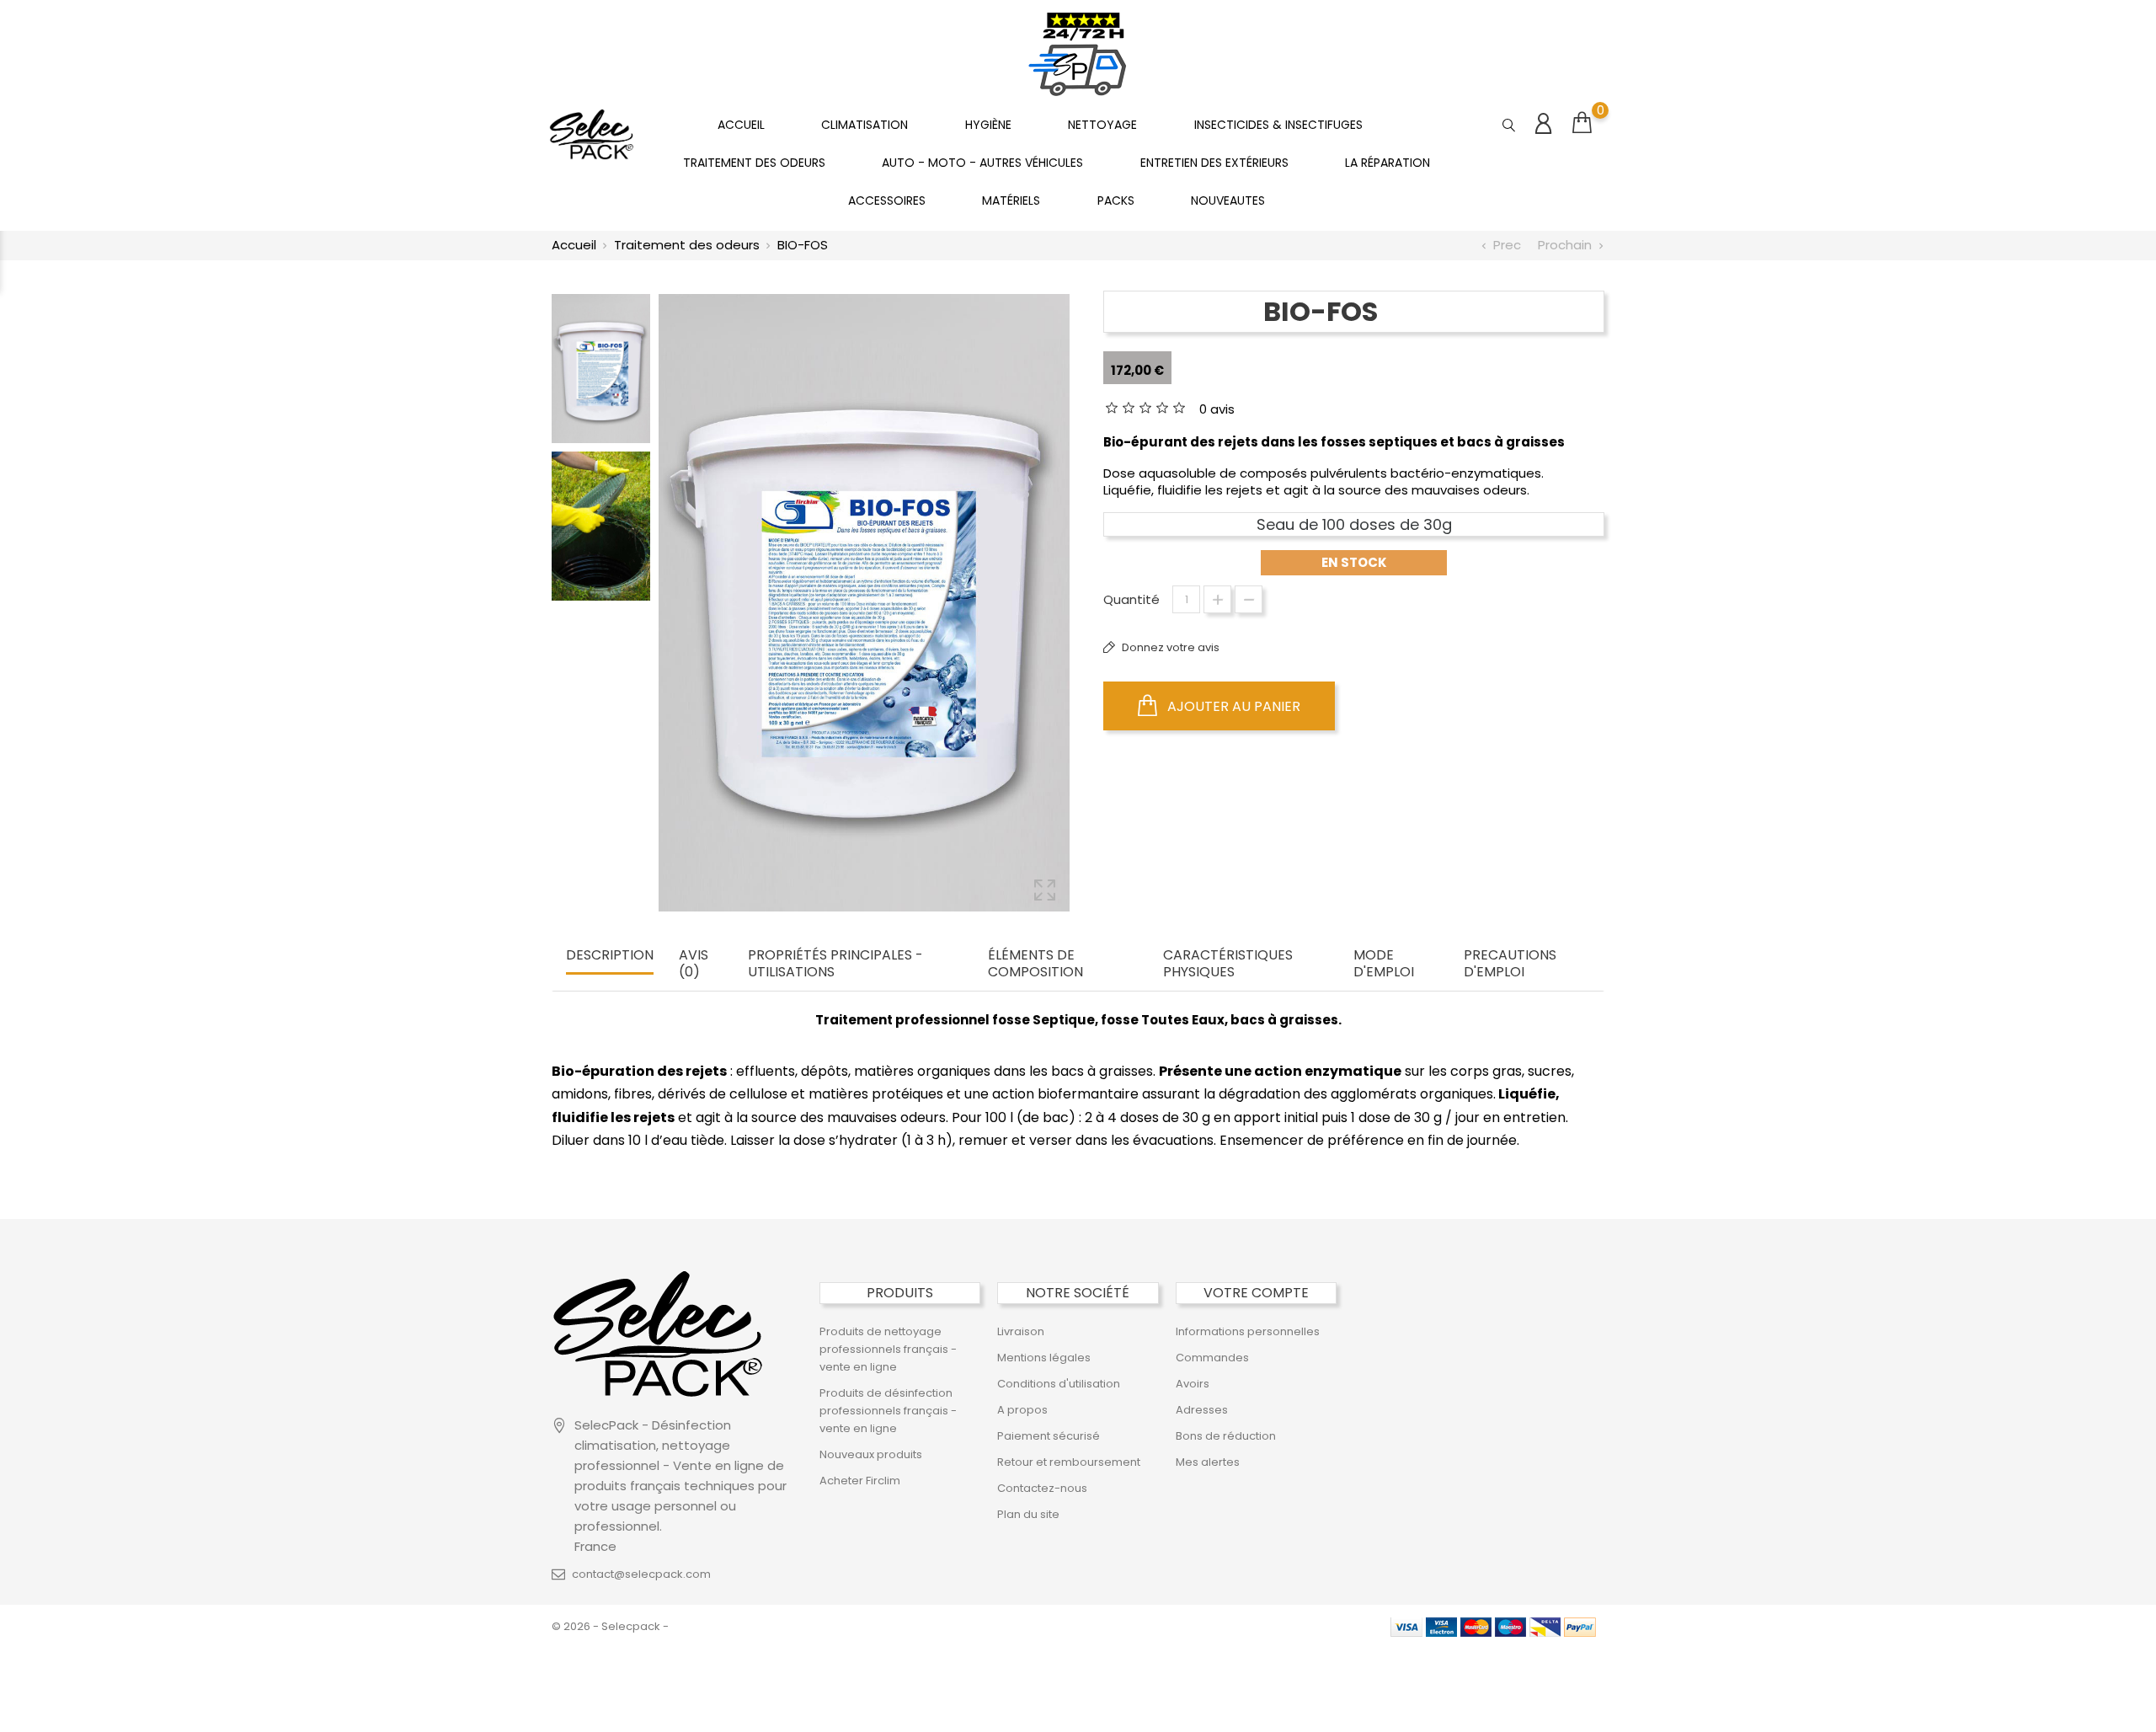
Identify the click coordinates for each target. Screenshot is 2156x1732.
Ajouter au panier (1232, 706)
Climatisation (865, 125)
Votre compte (1256, 1293)
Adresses (1202, 1410)
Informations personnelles (1248, 1331)
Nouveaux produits (871, 1454)
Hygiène (988, 125)
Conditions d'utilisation (1059, 1384)
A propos (1022, 1410)
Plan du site (1028, 1514)
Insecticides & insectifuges (1278, 125)
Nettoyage (1102, 125)
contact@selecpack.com (641, 1574)
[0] (1582, 123)
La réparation (1388, 163)
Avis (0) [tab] (694, 964)
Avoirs (1193, 1384)
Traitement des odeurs (754, 163)
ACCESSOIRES (887, 200)
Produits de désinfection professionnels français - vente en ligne (888, 1411)
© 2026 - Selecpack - (610, 1626)
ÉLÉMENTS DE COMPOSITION (1035, 964)
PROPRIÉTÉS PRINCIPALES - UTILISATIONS (835, 964)
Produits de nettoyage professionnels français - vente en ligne (888, 1349)
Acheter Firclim (860, 1481)
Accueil (741, 125)
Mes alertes (1208, 1462)
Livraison (1021, 1331)
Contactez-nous (1042, 1488)
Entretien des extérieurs (1214, 163)
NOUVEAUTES (1228, 200)
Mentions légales (1044, 1358)
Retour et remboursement (1069, 1462)
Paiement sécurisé (1049, 1436)
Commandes (1212, 1358)
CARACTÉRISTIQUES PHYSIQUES (1228, 964)
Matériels (1011, 200)
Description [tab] (610, 956)
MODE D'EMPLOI (1384, 964)
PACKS (1116, 200)
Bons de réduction (1226, 1436)
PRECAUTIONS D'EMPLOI (1510, 964)
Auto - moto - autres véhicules (982, 163)
